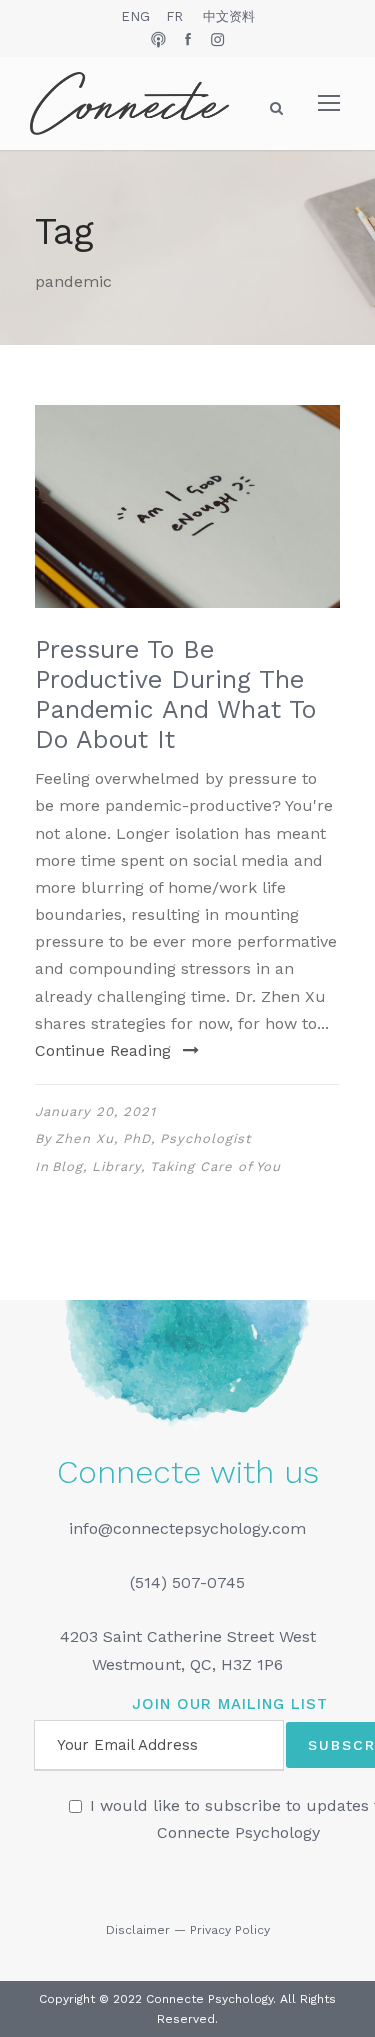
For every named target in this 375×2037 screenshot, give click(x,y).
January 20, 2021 (95, 1111)
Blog (67, 1166)
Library (116, 1166)
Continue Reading (103, 1050)
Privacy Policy (230, 1930)
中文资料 (229, 16)
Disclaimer (138, 1930)
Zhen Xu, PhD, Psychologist (153, 1138)
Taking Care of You (215, 1166)
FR (174, 16)
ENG (135, 16)
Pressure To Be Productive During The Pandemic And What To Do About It (175, 694)
